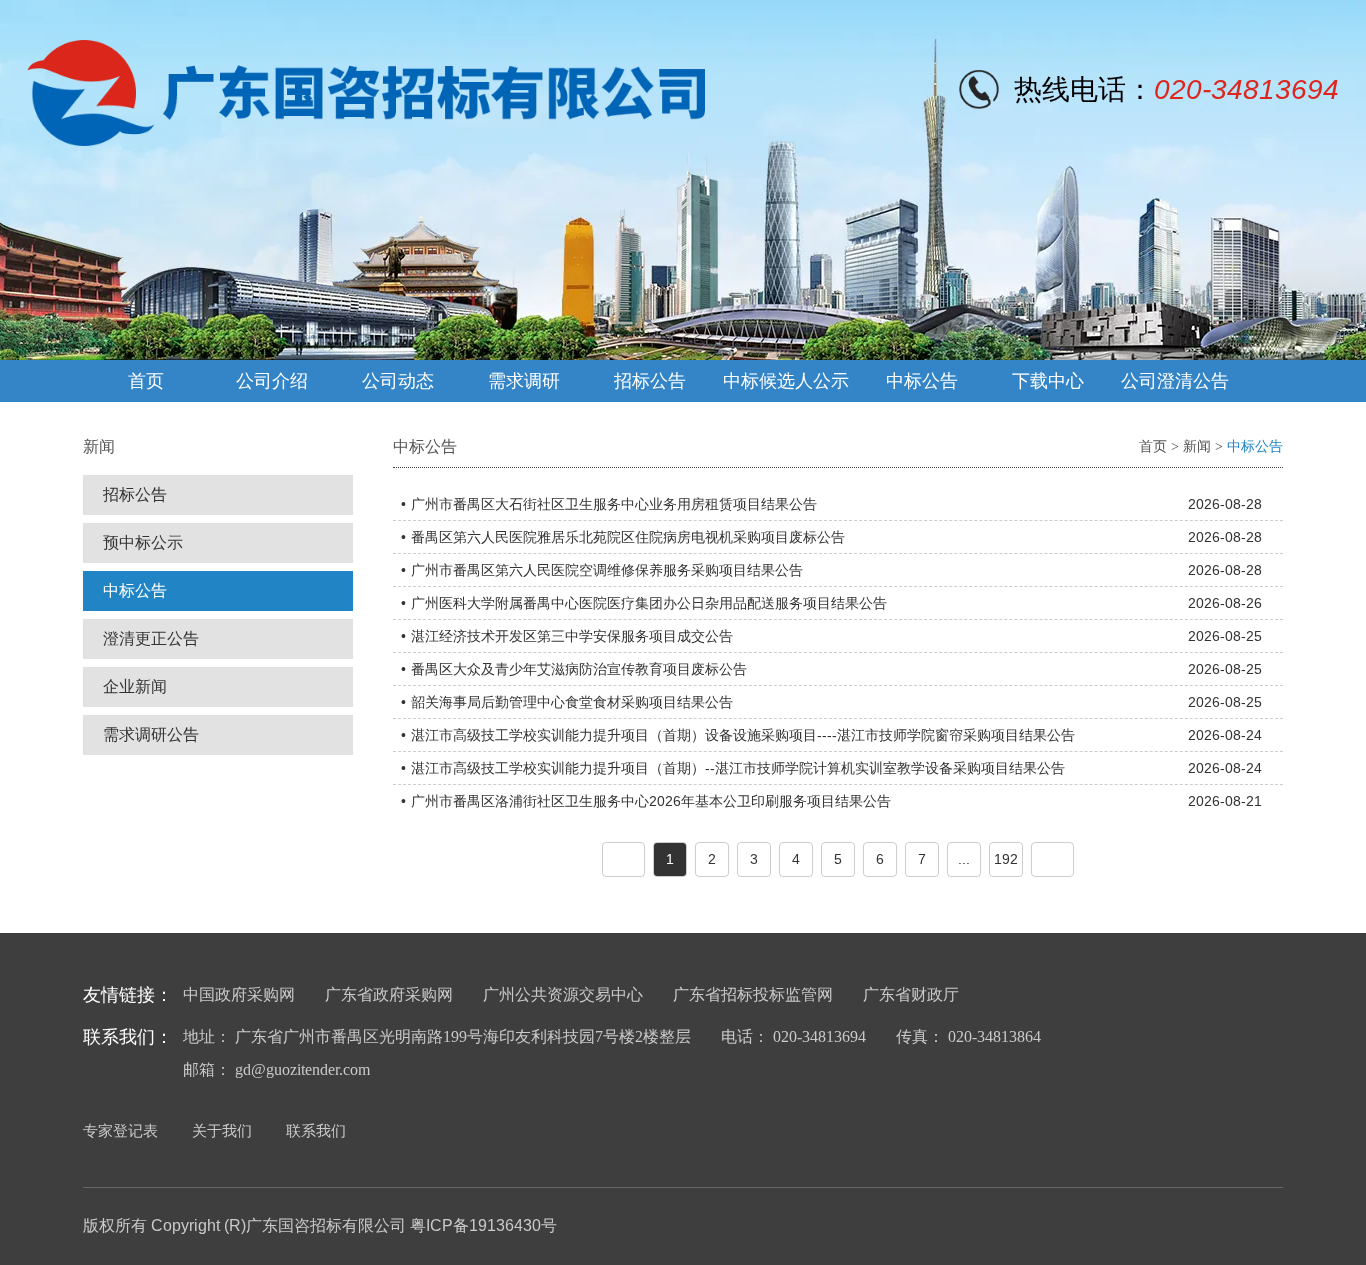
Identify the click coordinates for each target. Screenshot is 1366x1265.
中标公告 (922, 381)
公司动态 (398, 381)
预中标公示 (143, 542)
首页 (146, 381)
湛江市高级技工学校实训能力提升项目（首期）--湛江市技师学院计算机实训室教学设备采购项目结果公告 (738, 768)
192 (1006, 859)
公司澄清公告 (1175, 381)
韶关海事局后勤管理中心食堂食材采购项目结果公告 (572, 702)
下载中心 (1048, 381)
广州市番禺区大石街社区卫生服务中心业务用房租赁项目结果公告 (614, 504)
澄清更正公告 (151, 638)
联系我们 (316, 1130)
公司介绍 (272, 381)
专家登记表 (120, 1130)
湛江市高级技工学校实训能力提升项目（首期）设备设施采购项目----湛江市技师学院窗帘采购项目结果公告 (743, 735)
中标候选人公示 (786, 381)
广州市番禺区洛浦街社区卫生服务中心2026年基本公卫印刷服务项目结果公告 (651, 801)
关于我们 (222, 1130)
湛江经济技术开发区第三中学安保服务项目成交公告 (572, 636)
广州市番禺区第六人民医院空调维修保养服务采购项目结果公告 (607, 570)
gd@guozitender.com (302, 1069)
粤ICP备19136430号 (483, 1225)
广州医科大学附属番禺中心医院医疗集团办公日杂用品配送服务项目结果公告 (649, 603)
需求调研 (524, 381)
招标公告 (650, 381)
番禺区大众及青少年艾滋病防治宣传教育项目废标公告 (579, 669)
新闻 (1197, 446)
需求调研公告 (151, 734)
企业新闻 (135, 686)
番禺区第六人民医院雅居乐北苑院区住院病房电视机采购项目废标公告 (628, 537)
